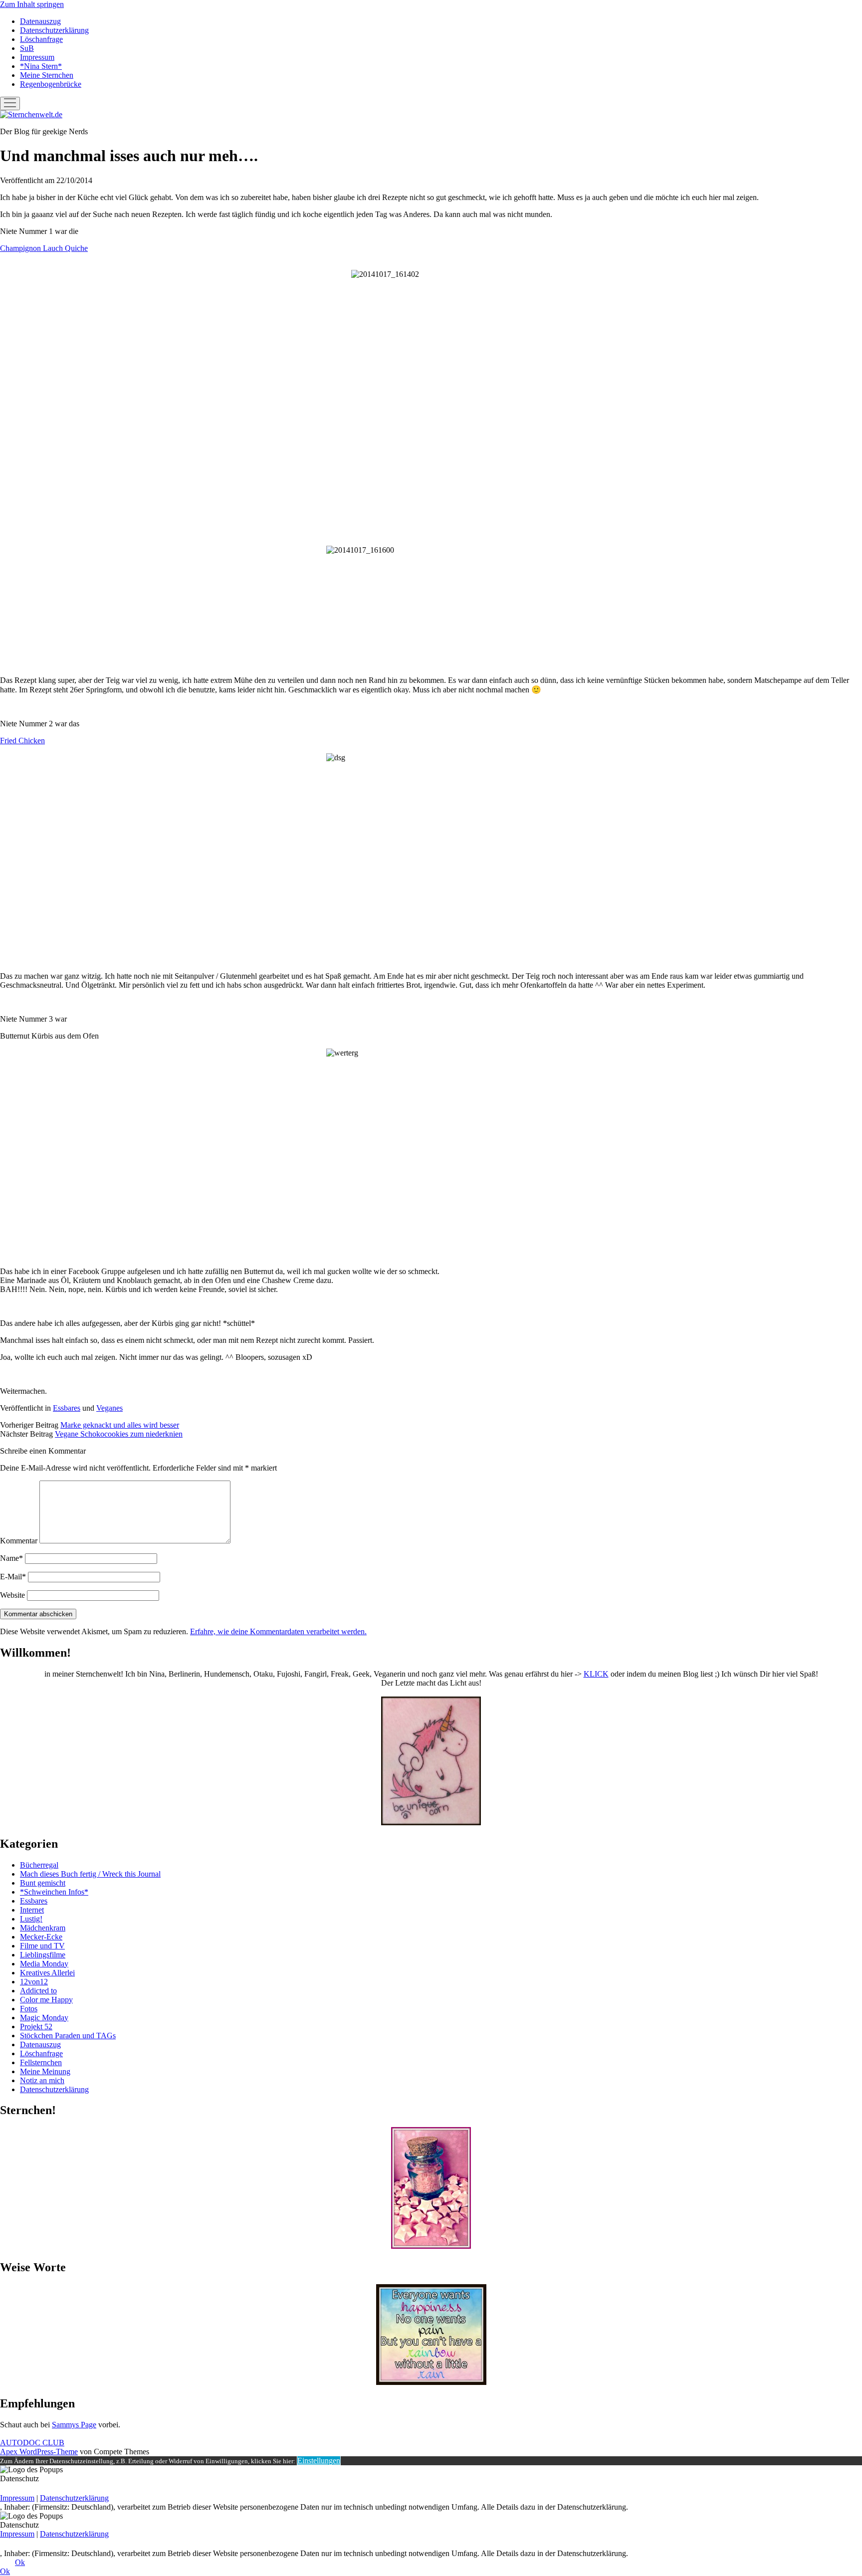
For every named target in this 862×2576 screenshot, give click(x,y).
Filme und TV (42, 1946)
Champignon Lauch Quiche (44, 248)
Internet (32, 1910)
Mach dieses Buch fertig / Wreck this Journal (90, 1874)
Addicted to (38, 1991)
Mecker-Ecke (41, 1937)
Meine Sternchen (47, 75)
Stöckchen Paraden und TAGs (68, 2036)
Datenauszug (40, 21)
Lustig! (31, 1919)
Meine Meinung (45, 2071)
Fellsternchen (41, 2062)
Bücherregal (39, 1865)
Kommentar (19, 1541)
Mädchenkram (43, 1928)
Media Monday (44, 1964)
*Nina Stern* (41, 66)
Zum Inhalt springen (32, 4)
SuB (27, 48)
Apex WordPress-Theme (39, 2452)
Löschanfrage (41, 39)
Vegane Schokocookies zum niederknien (119, 1434)
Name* (11, 1558)
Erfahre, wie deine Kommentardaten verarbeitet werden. (278, 1631)
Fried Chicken (22, 741)
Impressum (37, 57)
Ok (20, 2562)
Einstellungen (319, 2461)
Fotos (29, 2009)
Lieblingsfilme (43, 1955)
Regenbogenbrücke (51, 84)
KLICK (596, 1674)
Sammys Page (74, 2425)
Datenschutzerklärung (54, 30)
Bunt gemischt (43, 1883)
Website (12, 1595)
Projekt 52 (36, 2027)
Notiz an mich (42, 2080)
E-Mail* (13, 1577)
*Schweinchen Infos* (54, 1892)
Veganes (109, 1408)
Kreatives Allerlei (47, 1973)
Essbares (67, 1408)
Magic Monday (44, 2018)
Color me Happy (46, 2000)
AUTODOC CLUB (32, 2443)
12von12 (34, 1982)
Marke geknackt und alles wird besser (120, 1425)
